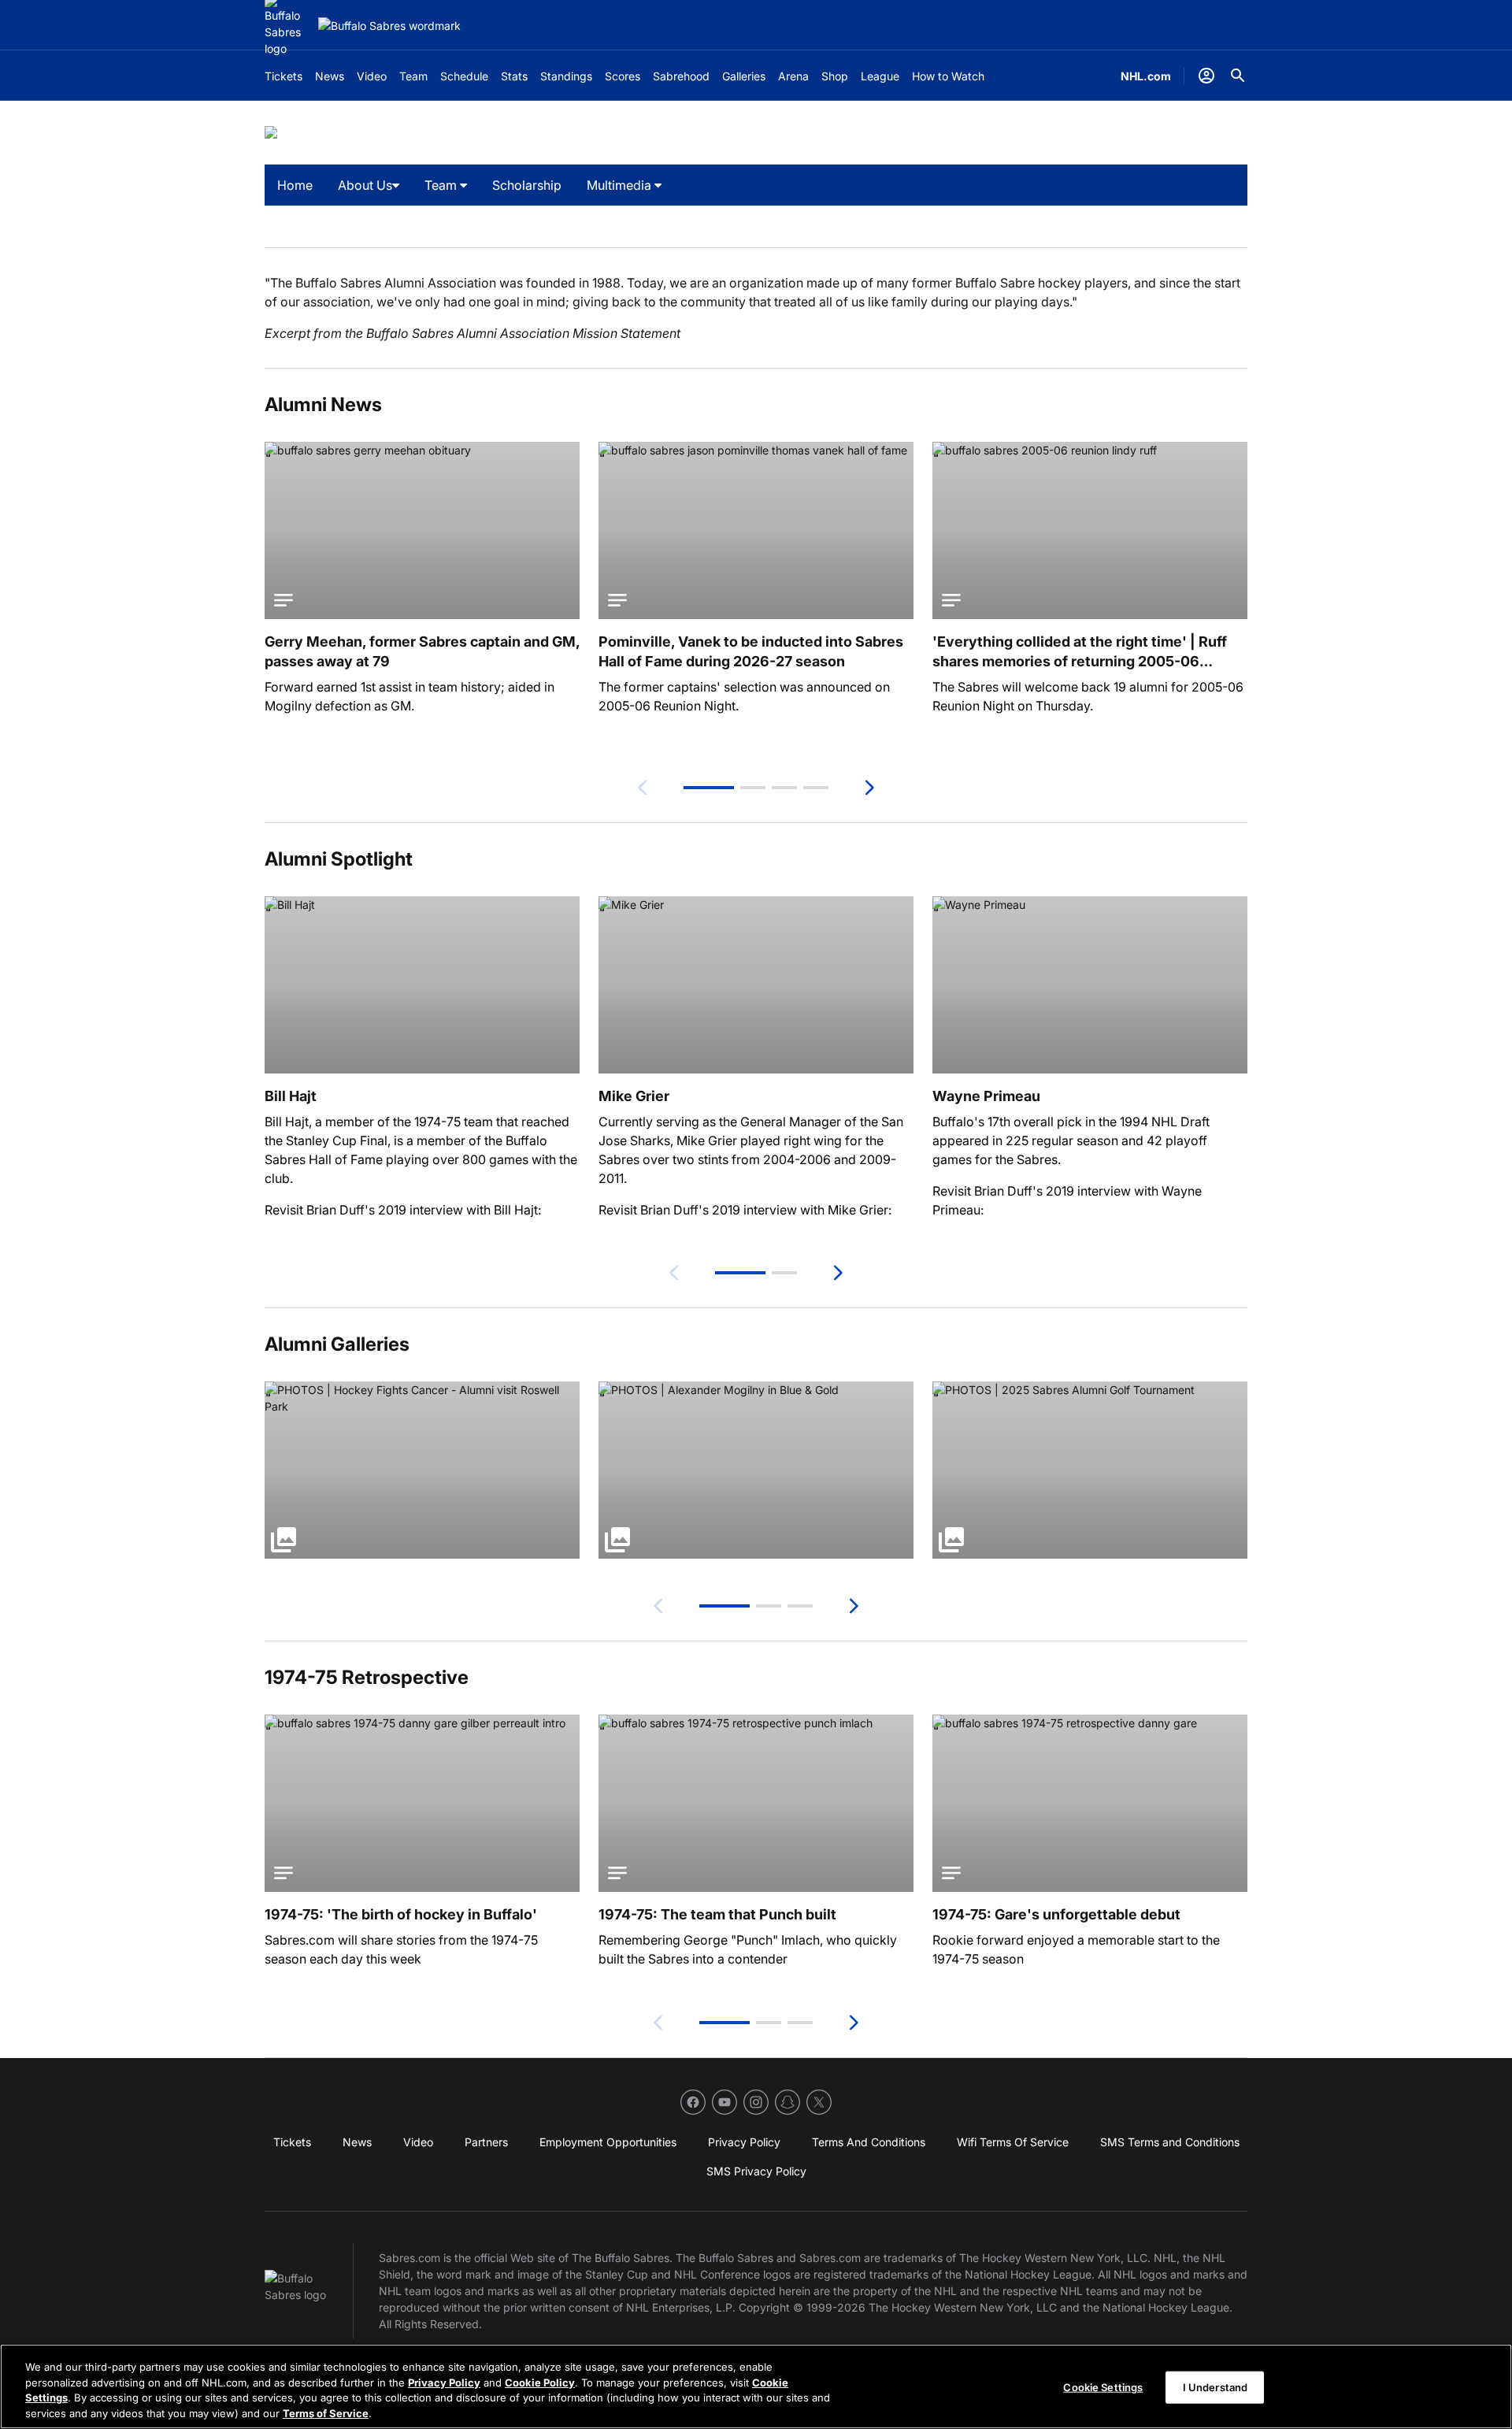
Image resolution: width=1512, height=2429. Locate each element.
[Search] (1238, 76)
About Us (365, 185)
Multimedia (621, 185)
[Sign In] (1206, 76)
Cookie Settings (1103, 2387)
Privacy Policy (444, 2382)
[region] (756, 2386)
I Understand (1216, 2387)
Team (442, 185)
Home (295, 185)
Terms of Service (326, 2412)
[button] (709, 788)
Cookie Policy (540, 2382)
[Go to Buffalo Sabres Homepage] (389, 26)
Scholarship (527, 185)
